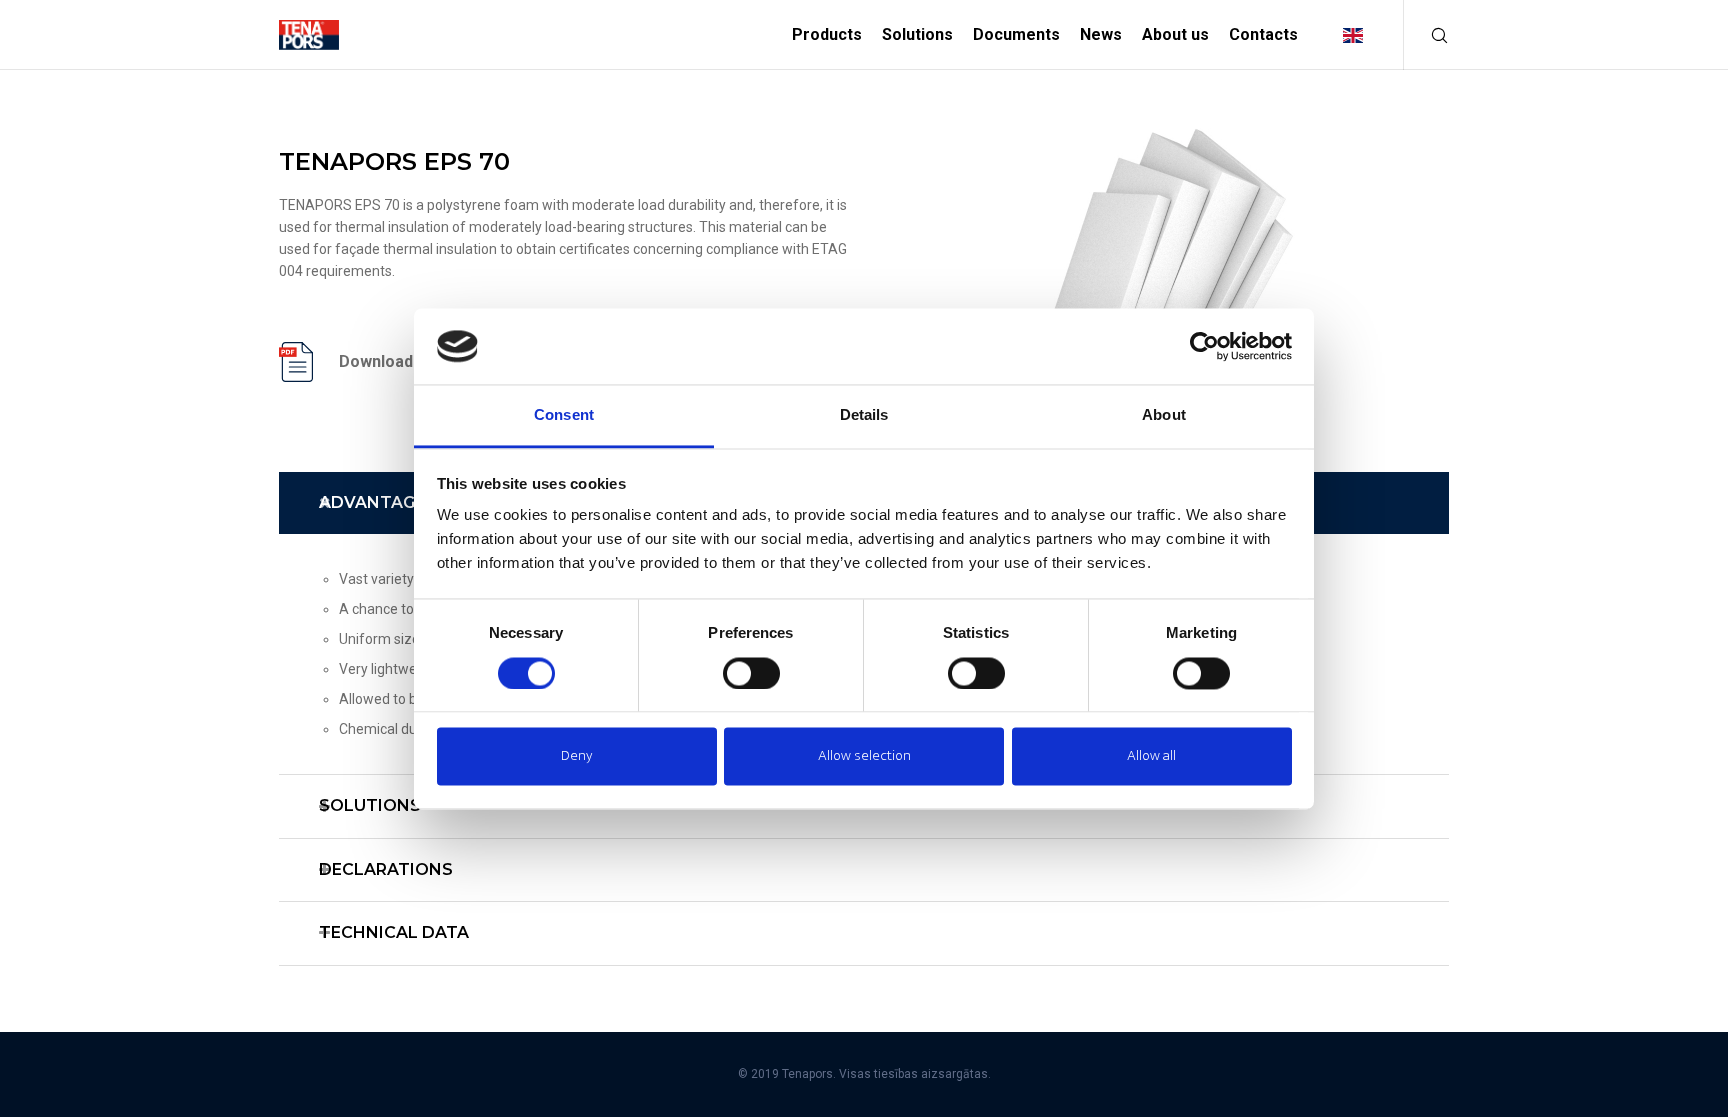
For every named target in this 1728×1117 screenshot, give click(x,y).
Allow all (1151, 756)
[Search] (1426, 35)
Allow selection (864, 756)
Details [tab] (864, 415)
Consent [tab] (564, 415)
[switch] (751, 673)
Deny (576, 756)
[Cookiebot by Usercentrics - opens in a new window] (1204, 346)
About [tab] (1164, 415)
